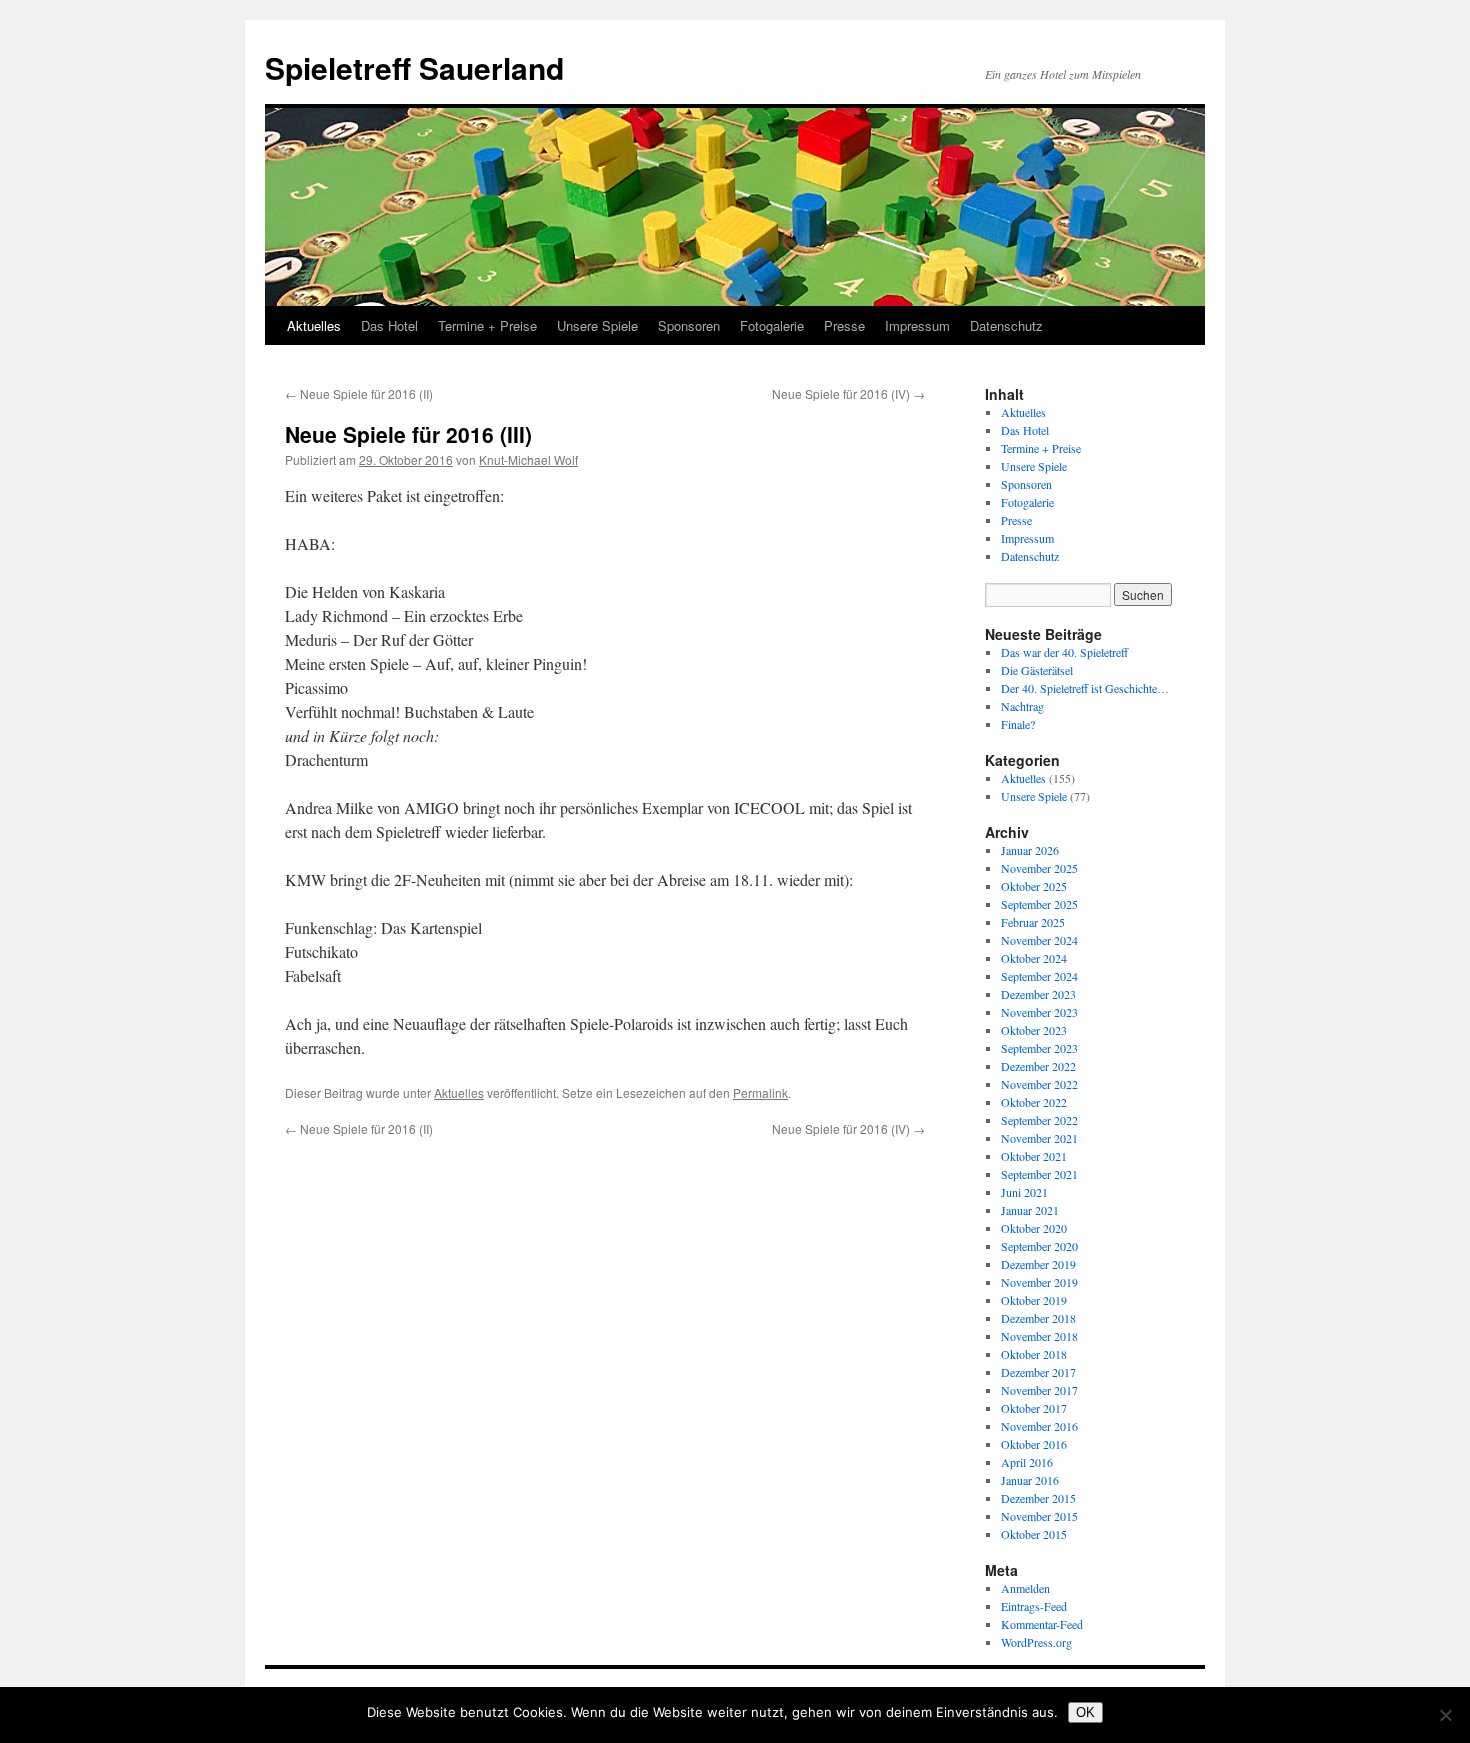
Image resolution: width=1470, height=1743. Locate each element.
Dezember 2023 (1038, 994)
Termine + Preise (487, 325)
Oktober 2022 (1034, 1102)
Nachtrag (1022, 706)
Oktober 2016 (1034, 1444)
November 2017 (1039, 1390)
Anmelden (1025, 1588)
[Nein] (1445, 1715)
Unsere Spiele (597, 325)
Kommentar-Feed (1042, 1624)
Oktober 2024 (1034, 958)
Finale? (1018, 724)
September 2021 (1039, 1174)
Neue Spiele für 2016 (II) (359, 393)
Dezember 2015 (1038, 1498)
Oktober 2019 (1034, 1300)
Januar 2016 (1030, 1480)
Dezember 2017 (1038, 1372)
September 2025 (1039, 904)
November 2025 (1039, 868)
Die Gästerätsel (1037, 670)
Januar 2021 (1030, 1210)
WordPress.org (1036, 1642)
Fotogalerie (772, 325)
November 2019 (1039, 1282)
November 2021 (1039, 1138)
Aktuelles (314, 325)
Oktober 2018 (1034, 1354)
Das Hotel (389, 325)
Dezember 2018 (1038, 1318)
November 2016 (1039, 1426)
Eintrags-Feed (1034, 1606)
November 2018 (1039, 1336)
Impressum (917, 325)
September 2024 (1039, 976)
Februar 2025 (1033, 922)
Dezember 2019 (1038, 1264)
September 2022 (1039, 1120)
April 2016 (1027, 1462)
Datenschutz (1006, 325)
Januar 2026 (1030, 850)
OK (1085, 1712)
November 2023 (1039, 1012)
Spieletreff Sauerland (414, 67)
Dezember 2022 (1038, 1066)
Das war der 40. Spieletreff (1064, 652)
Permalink (760, 1092)
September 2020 (1039, 1246)
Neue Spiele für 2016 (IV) (848, 393)
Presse (844, 325)
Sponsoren (689, 325)
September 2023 (1039, 1048)
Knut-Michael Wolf (528, 459)
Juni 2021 (1024, 1192)
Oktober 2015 (1034, 1534)
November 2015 (1039, 1516)
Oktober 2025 (1034, 886)
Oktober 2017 (1034, 1408)
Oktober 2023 (1034, 1030)
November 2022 (1039, 1084)
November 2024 (1039, 940)
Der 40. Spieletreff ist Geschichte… (1085, 688)
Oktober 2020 (1034, 1228)
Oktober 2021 (1034, 1156)
